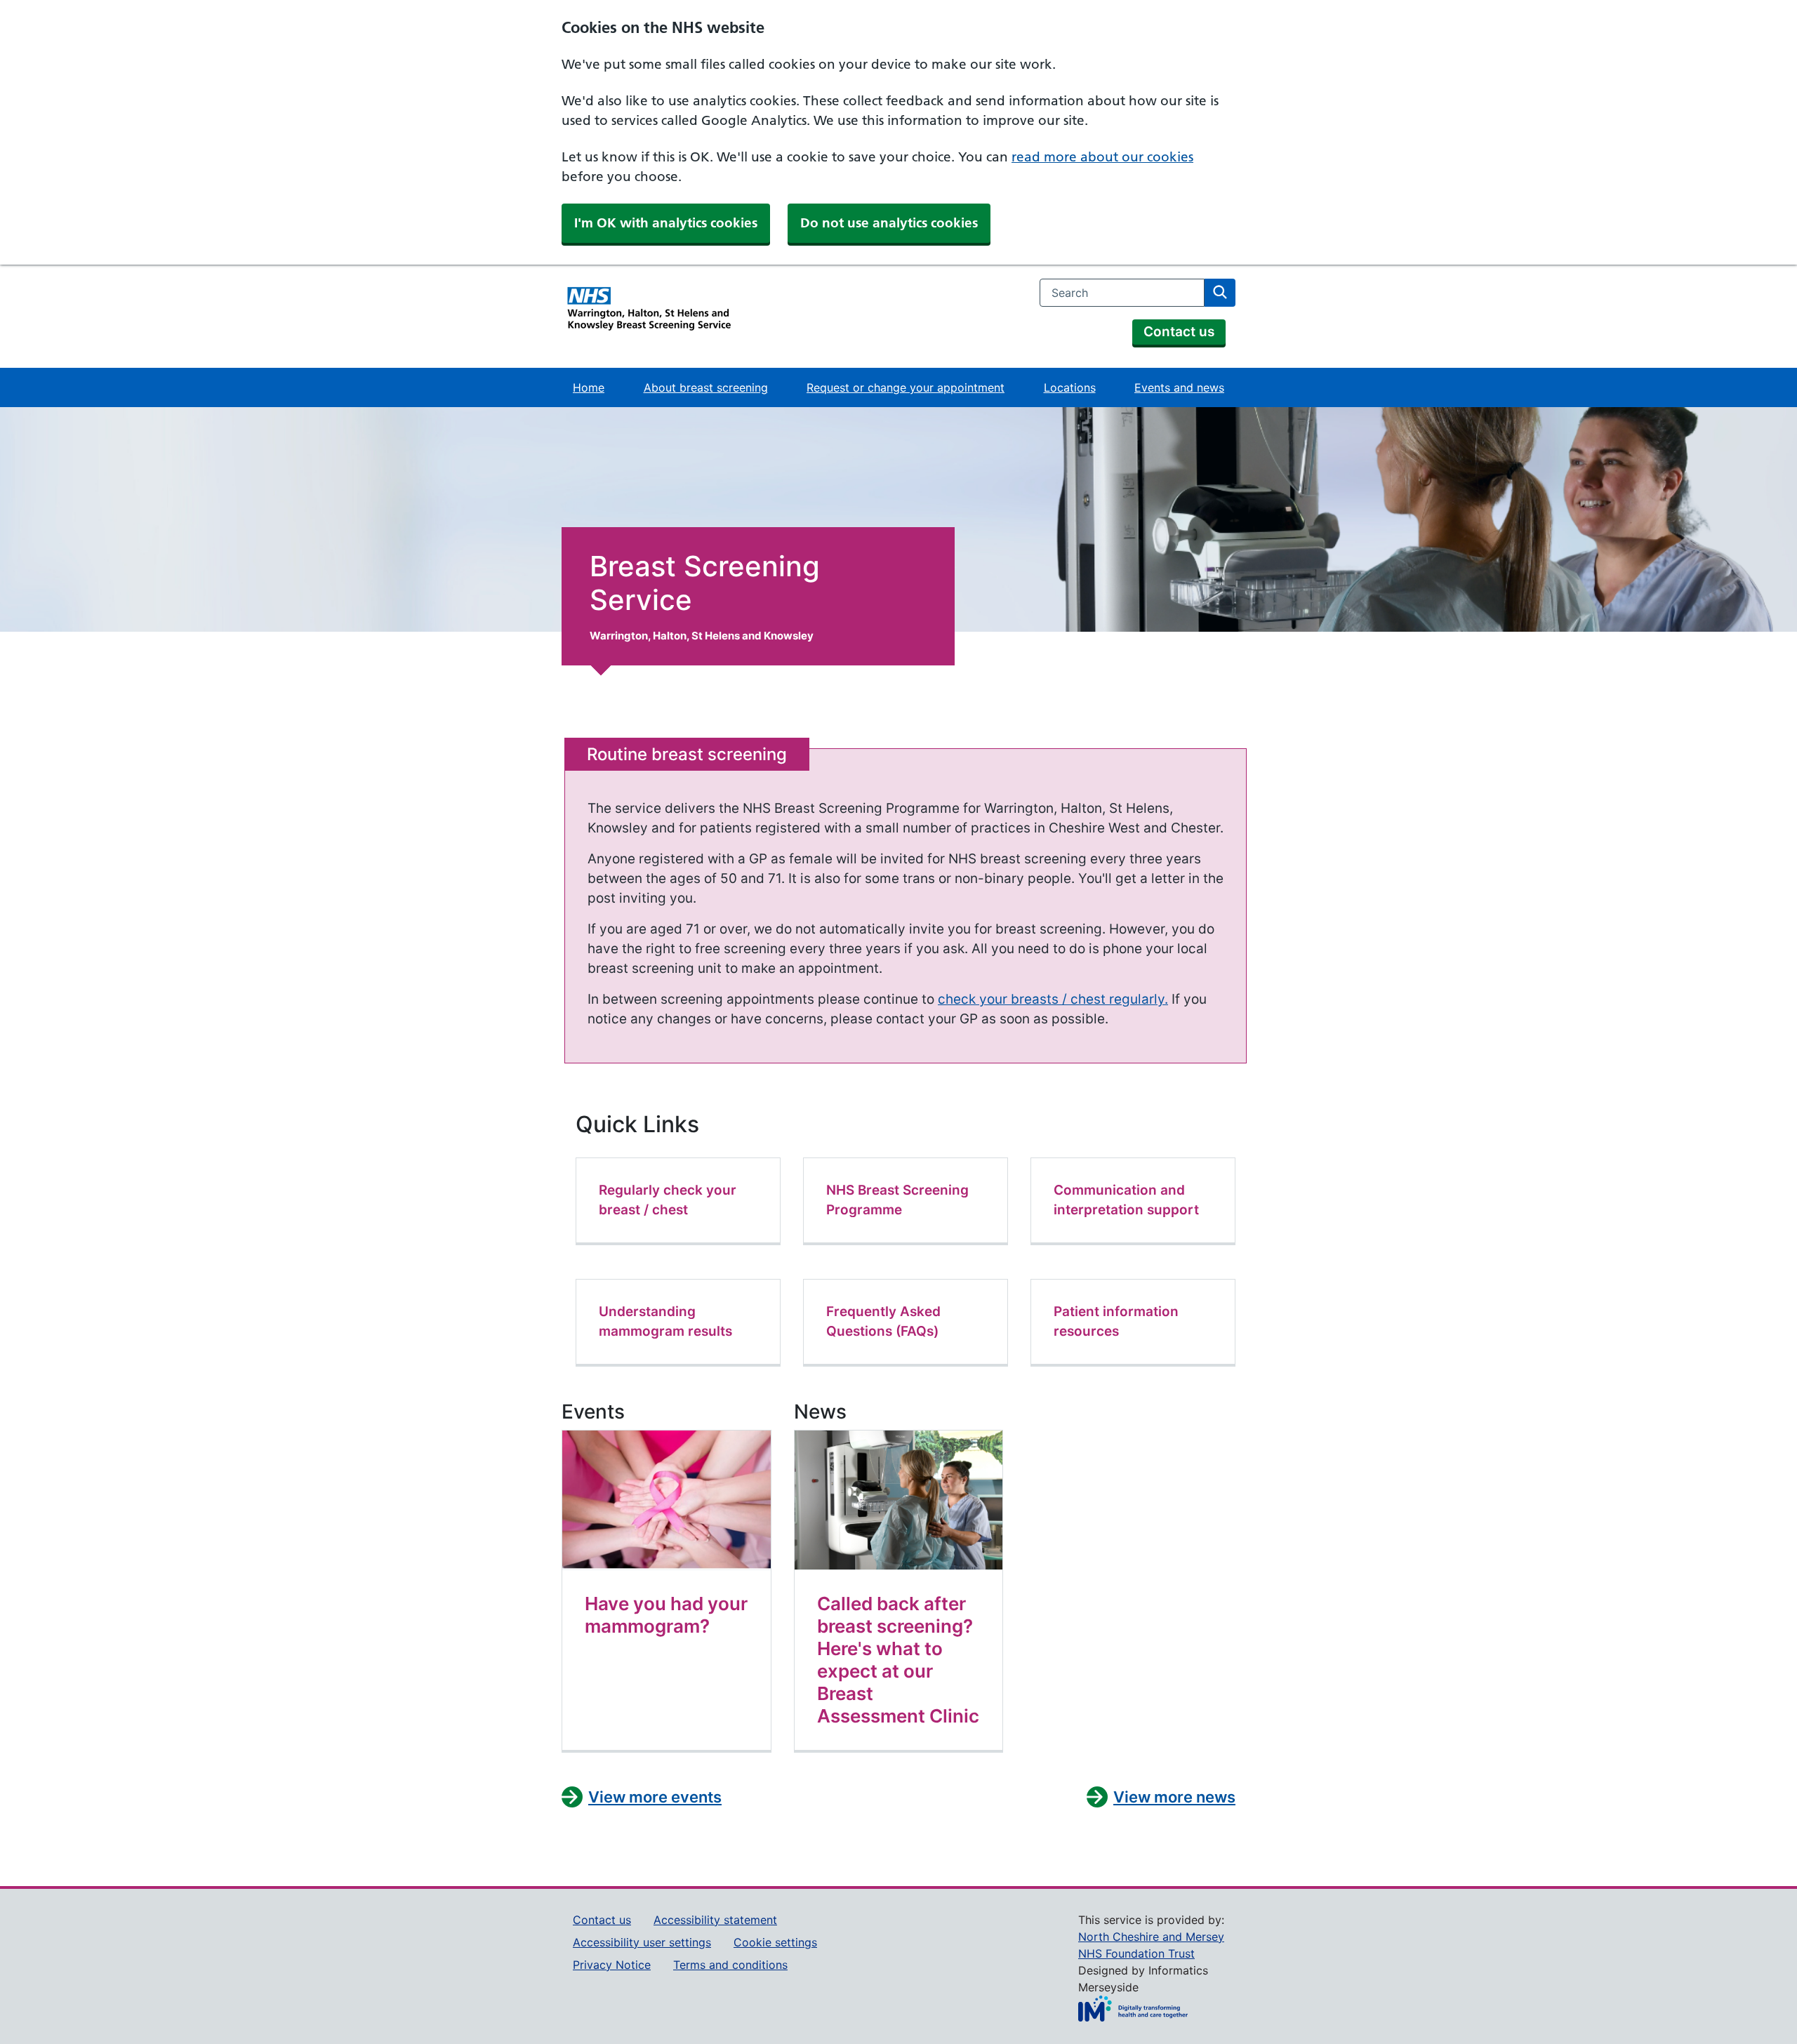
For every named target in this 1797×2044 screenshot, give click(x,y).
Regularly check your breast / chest (668, 1200)
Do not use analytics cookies (889, 223)
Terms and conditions (730, 1965)
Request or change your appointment (906, 387)
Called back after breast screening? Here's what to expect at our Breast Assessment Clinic (898, 1660)
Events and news (1179, 387)
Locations (1070, 387)
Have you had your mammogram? (666, 1615)
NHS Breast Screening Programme (897, 1200)
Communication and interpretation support (1126, 1200)
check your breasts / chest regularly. (1053, 999)
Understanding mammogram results (665, 1321)
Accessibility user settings (642, 1942)
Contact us (1179, 332)
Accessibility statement (715, 1920)
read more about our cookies (1102, 157)
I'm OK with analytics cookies (666, 223)
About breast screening (706, 387)
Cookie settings (775, 1942)
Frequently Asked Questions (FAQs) (883, 1321)
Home (589, 387)
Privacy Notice (612, 1965)
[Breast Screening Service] (647, 313)
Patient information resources (1116, 1321)
